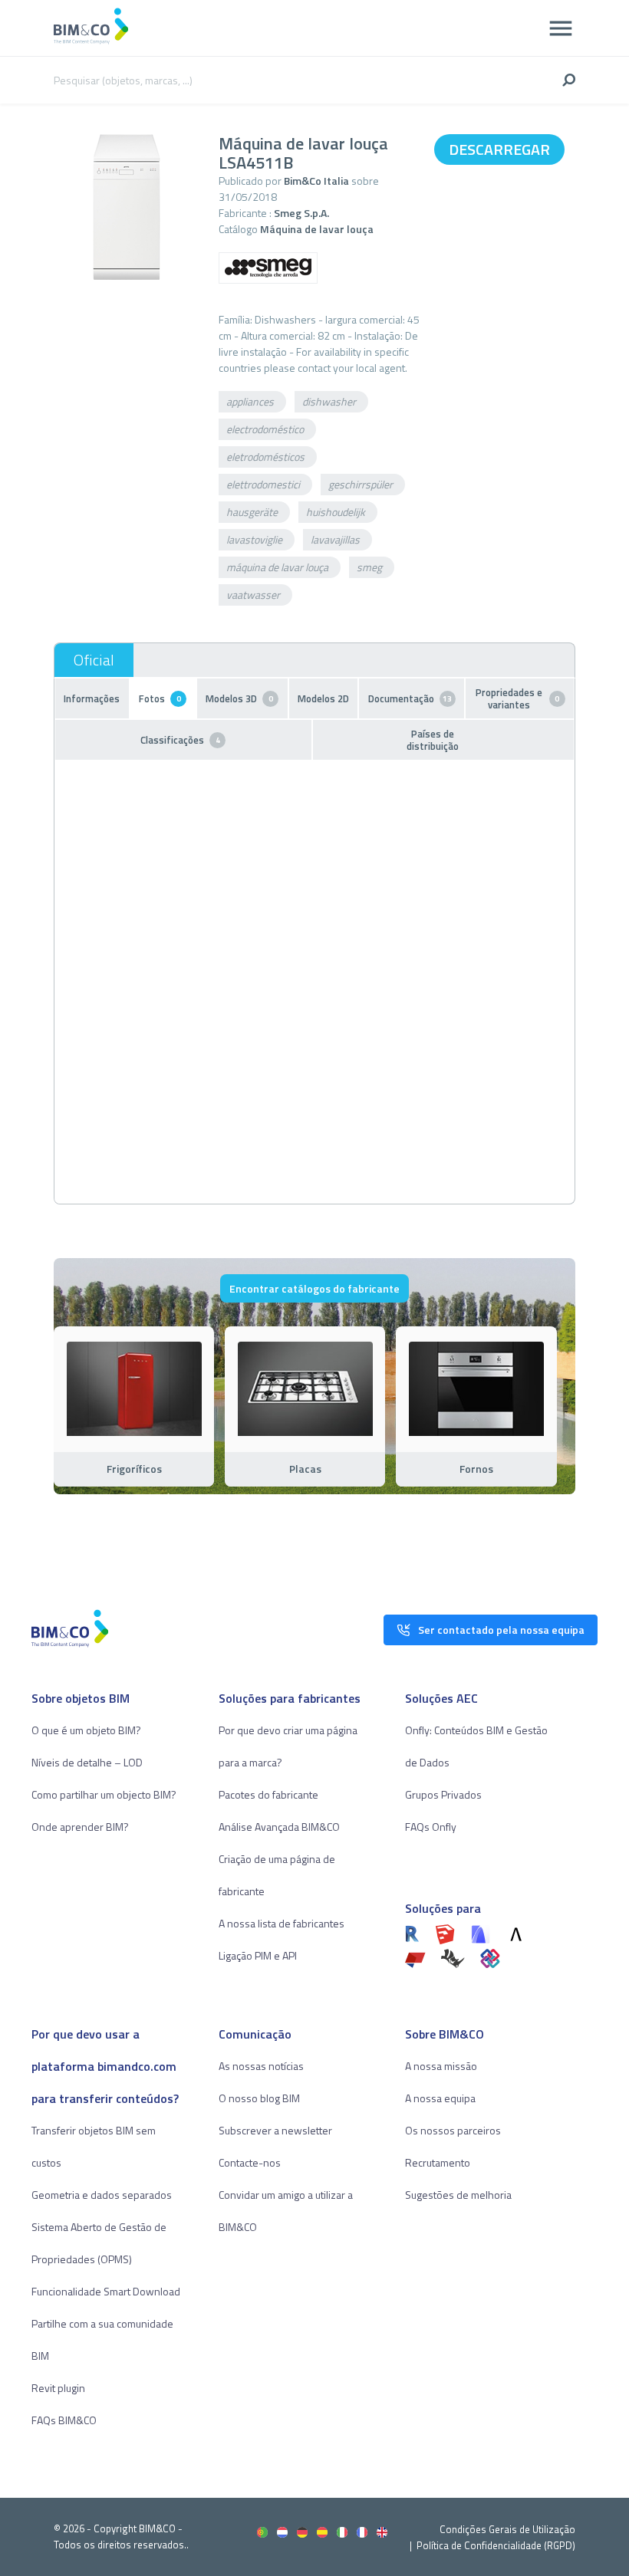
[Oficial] (94, 660)
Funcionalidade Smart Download (106, 2291)
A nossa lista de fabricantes (282, 1923)
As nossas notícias (261, 2066)
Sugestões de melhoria (458, 2195)
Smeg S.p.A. (301, 213)
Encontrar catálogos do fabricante (314, 1288)
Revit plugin (58, 2388)
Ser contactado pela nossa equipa (501, 1630)
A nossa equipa (440, 2098)
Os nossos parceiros (453, 2130)
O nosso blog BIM (259, 2098)
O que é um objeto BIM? (86, 1730)
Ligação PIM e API (258, 1955)
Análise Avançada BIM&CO (279, 1827)
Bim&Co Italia (316, 181)
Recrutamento (438, 2162)
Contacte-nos (250, 2162)
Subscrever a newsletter (275, 2130)
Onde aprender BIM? (80, 1827)
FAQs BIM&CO (64, 2420)
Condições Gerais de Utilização (507, 2529)
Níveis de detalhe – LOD (87, 1762)
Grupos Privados (443, 1794)
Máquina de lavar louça (317, 229)
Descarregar (499, 149)
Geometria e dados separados (102, 2195)
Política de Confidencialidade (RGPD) (496, 2545)
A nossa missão (441, 2066)
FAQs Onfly (431, 1827)
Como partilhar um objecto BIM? (104, 1794)
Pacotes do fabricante (268, 1794)
